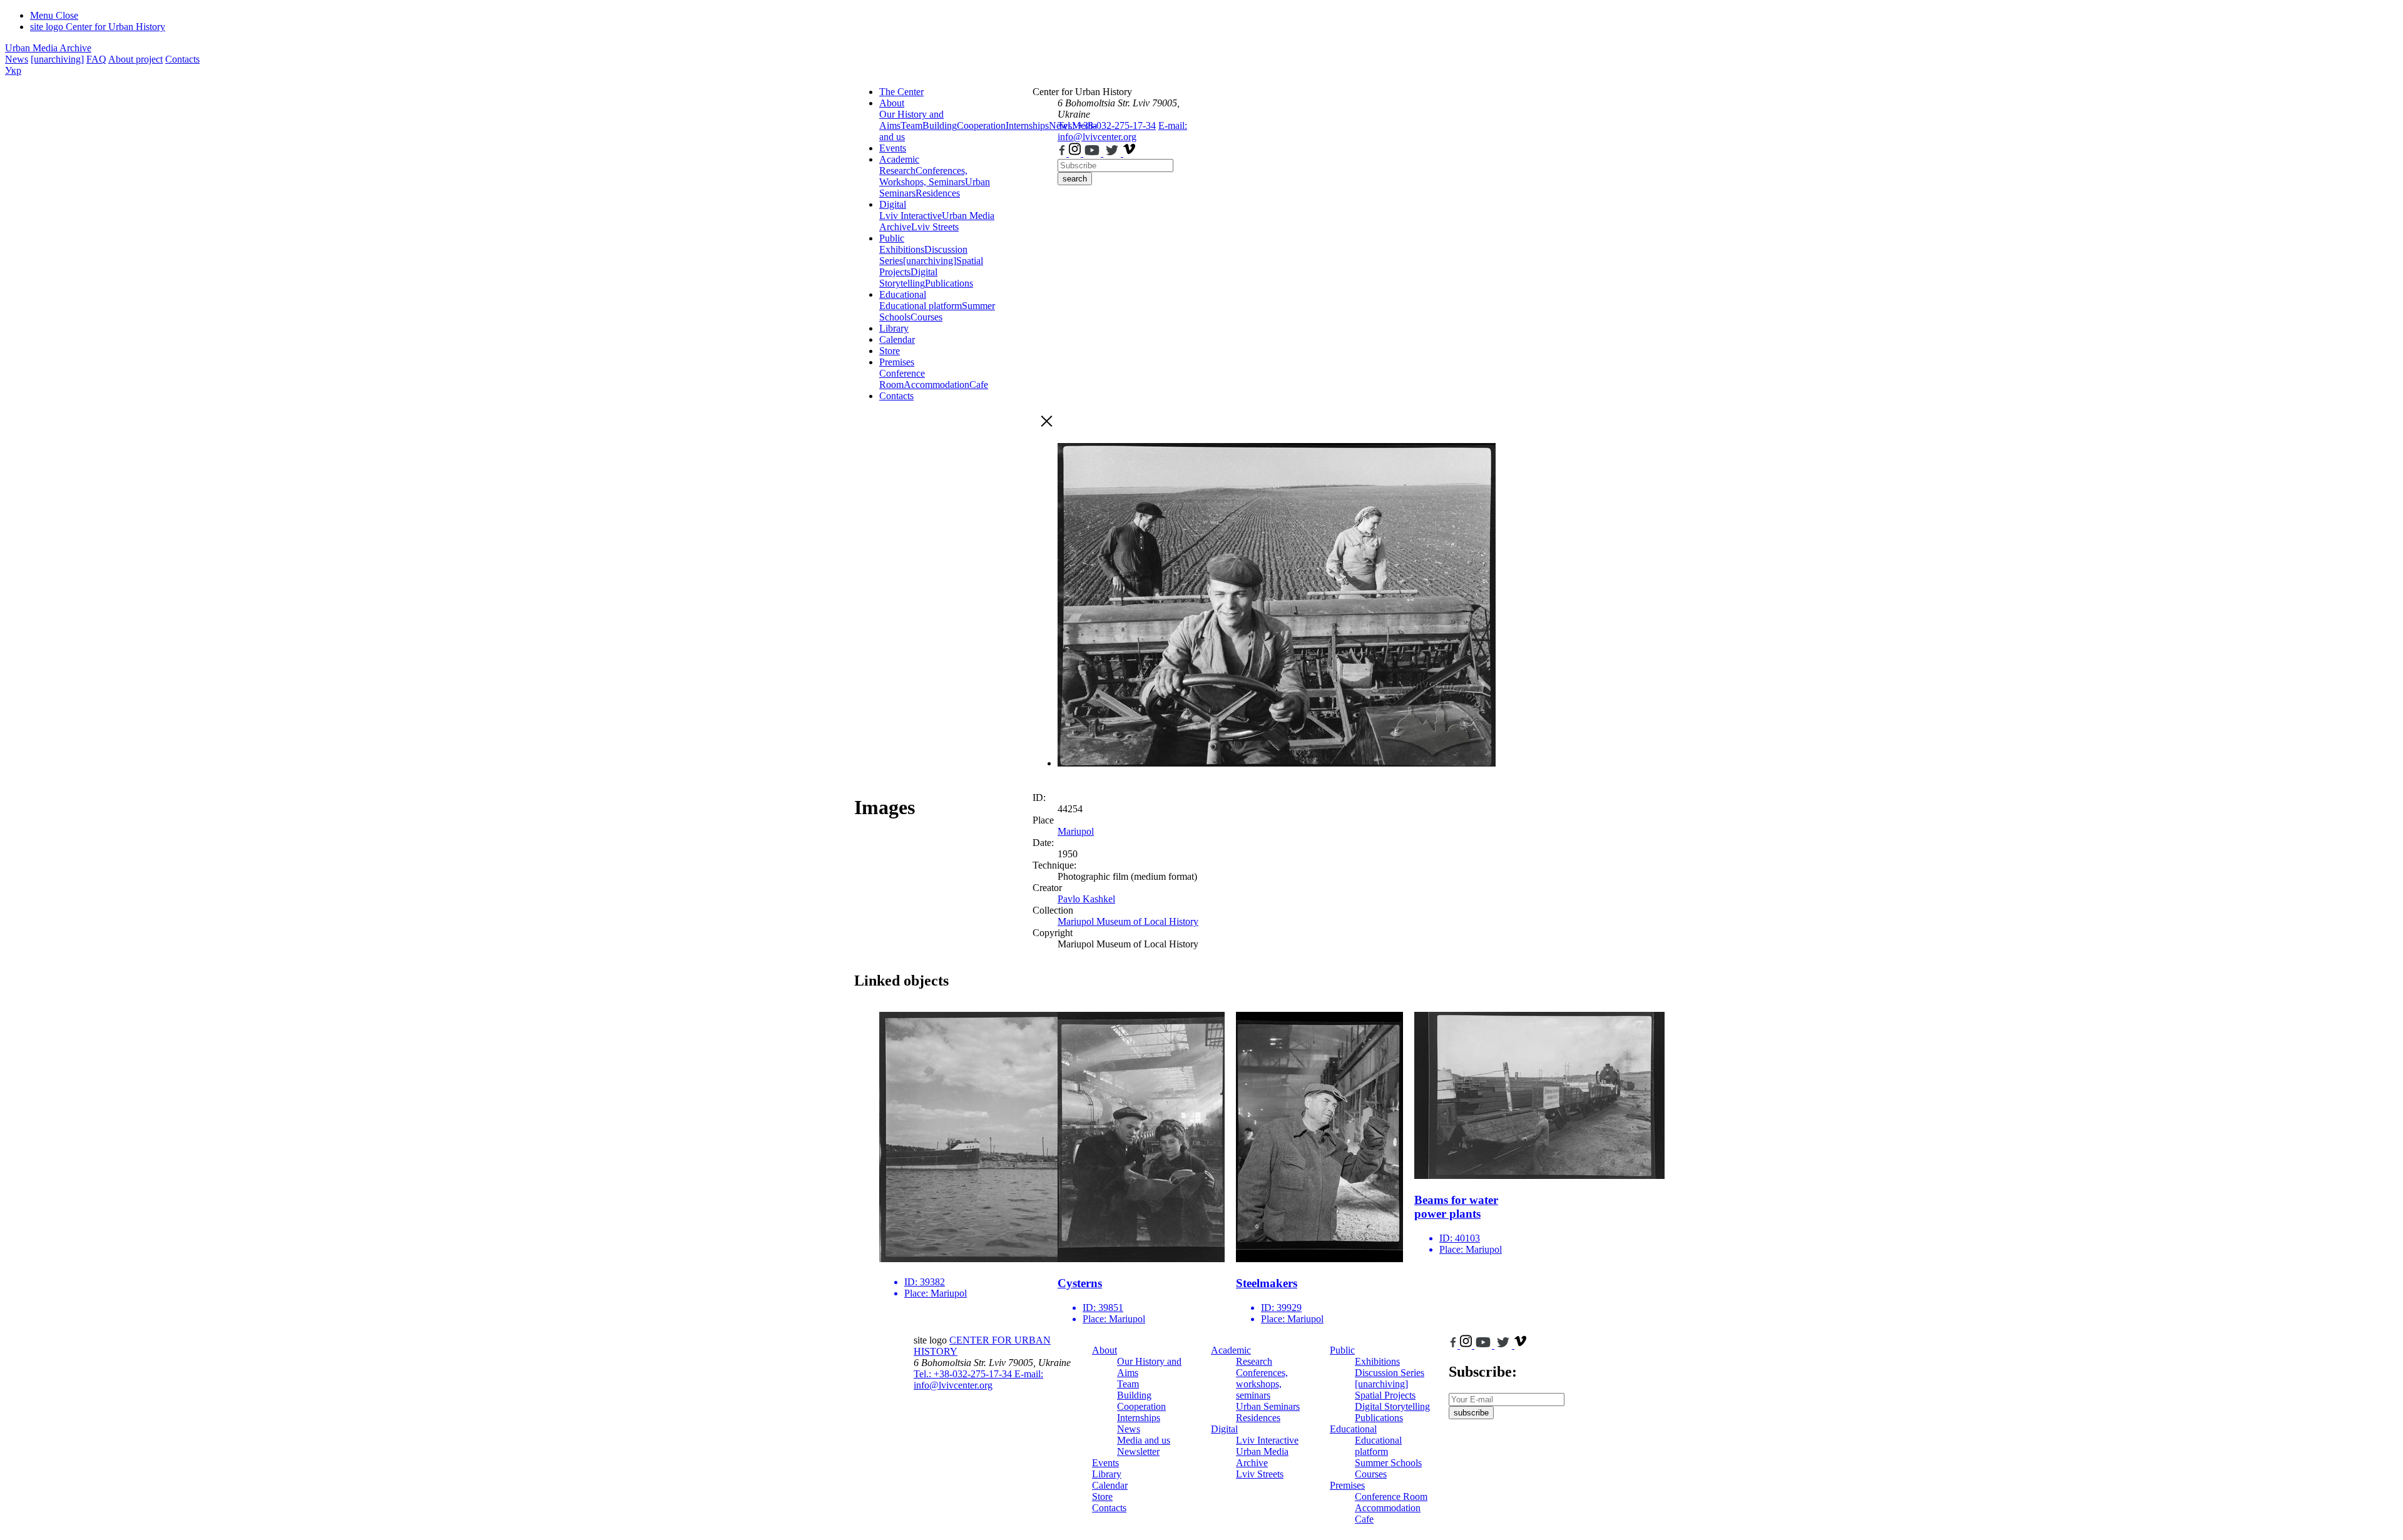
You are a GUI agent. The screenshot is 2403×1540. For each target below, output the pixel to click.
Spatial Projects (1385, 1395)
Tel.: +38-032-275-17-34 (1107, 125)
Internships (1139, 1418)
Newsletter (1138, 1451)
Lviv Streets (935, 227)
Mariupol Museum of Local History (1128, 921)
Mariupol (1076, 831)
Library (894, 328)
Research (897, 171)
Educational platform (921, 306)
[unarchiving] (57, 59)
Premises (897, 362)
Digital (893, 204)
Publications (949, 283)
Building (940, 125)
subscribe (1471, 1413)
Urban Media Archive (48, 48)
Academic (899, 159)
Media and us (1144, 1440)
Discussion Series (1390, 1373)
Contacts (182, 59)
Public (892, 238)
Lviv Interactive (911, 216)
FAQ (96, 59)
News (17, 59)
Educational (903, 294)
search (1075, 179)
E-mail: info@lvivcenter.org (1122, 131)
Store (890, 351)
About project (135, 59)
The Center (901, 92)
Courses (926, 317)
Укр (13, 70)
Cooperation (981, 125)
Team (911, 125)
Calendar (897, 339)
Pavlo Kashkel (1086, 899)
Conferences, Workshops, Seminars (923, 176)
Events (893, 148)
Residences (938, 193)
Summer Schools (1388, 1463)
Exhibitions (902, 249)
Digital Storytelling (908, 278)
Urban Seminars (1268, 1406)
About (892, 103)
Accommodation (936, 385)
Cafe (979, 385)
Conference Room (902, 379)
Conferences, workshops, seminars (1262, 1384)
